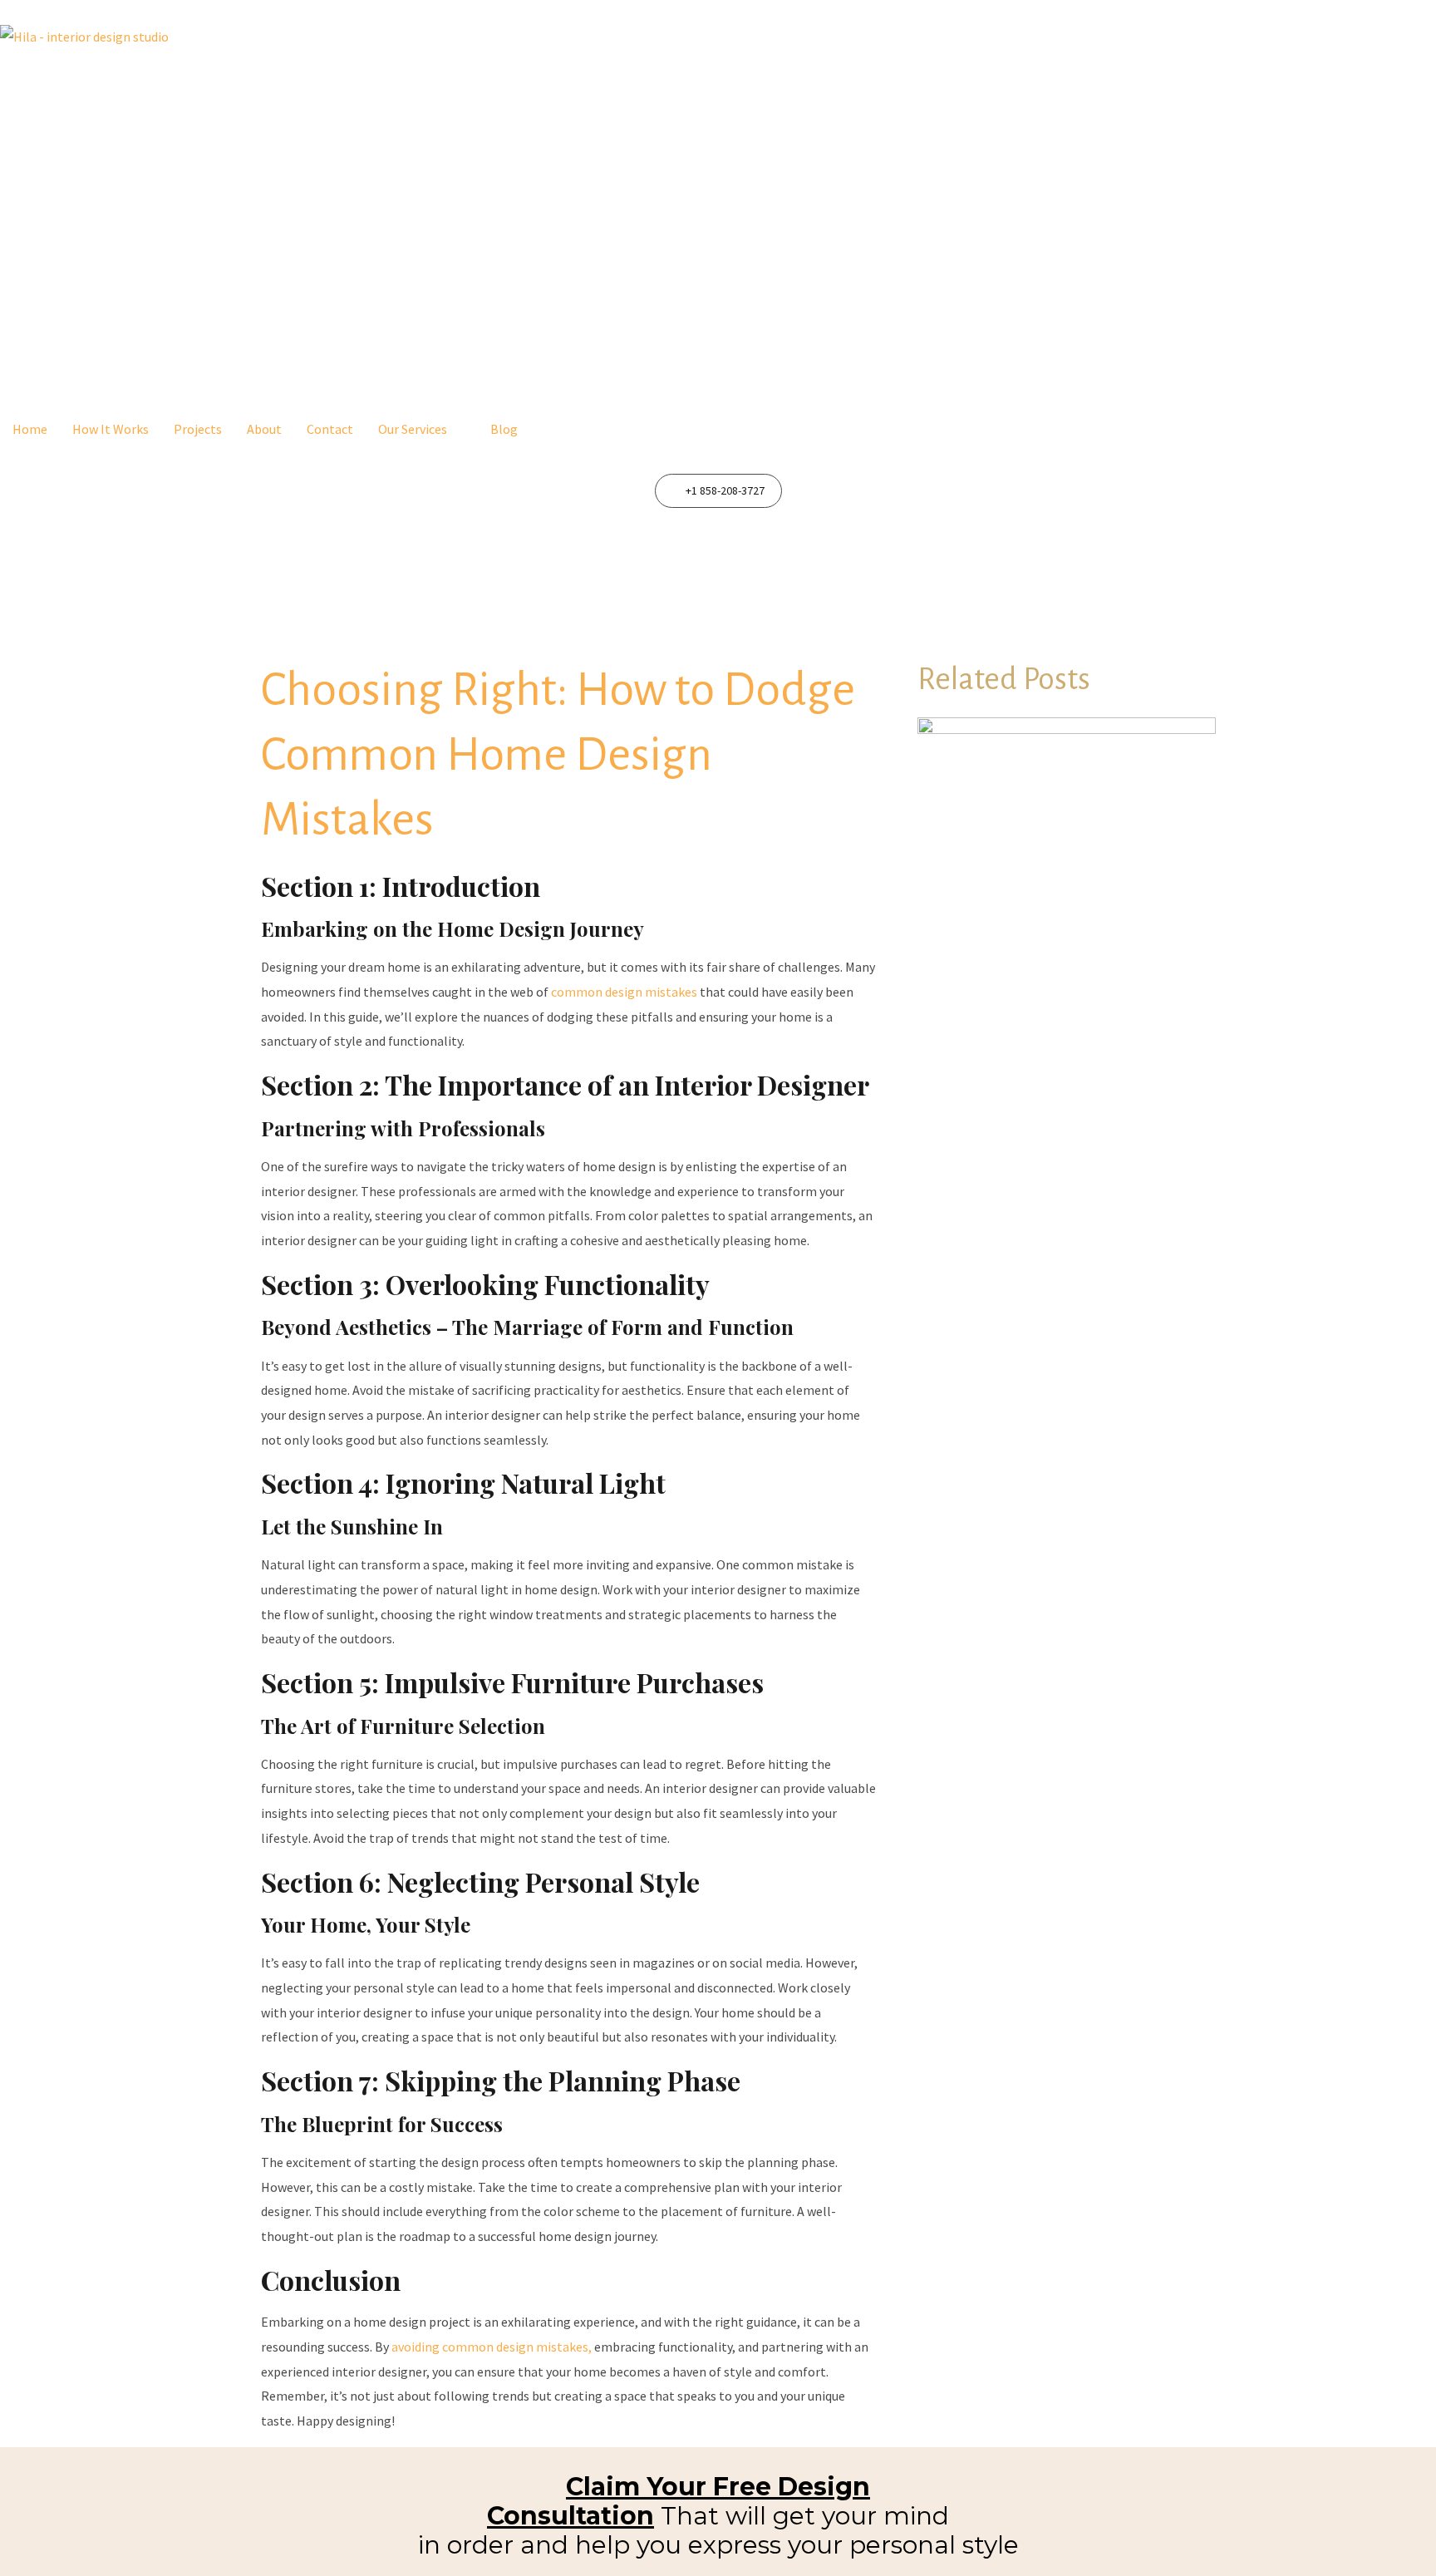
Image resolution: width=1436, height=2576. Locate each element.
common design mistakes (625, 992)
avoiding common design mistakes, (492, 2347)
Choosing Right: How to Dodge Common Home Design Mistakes (558, 755)
